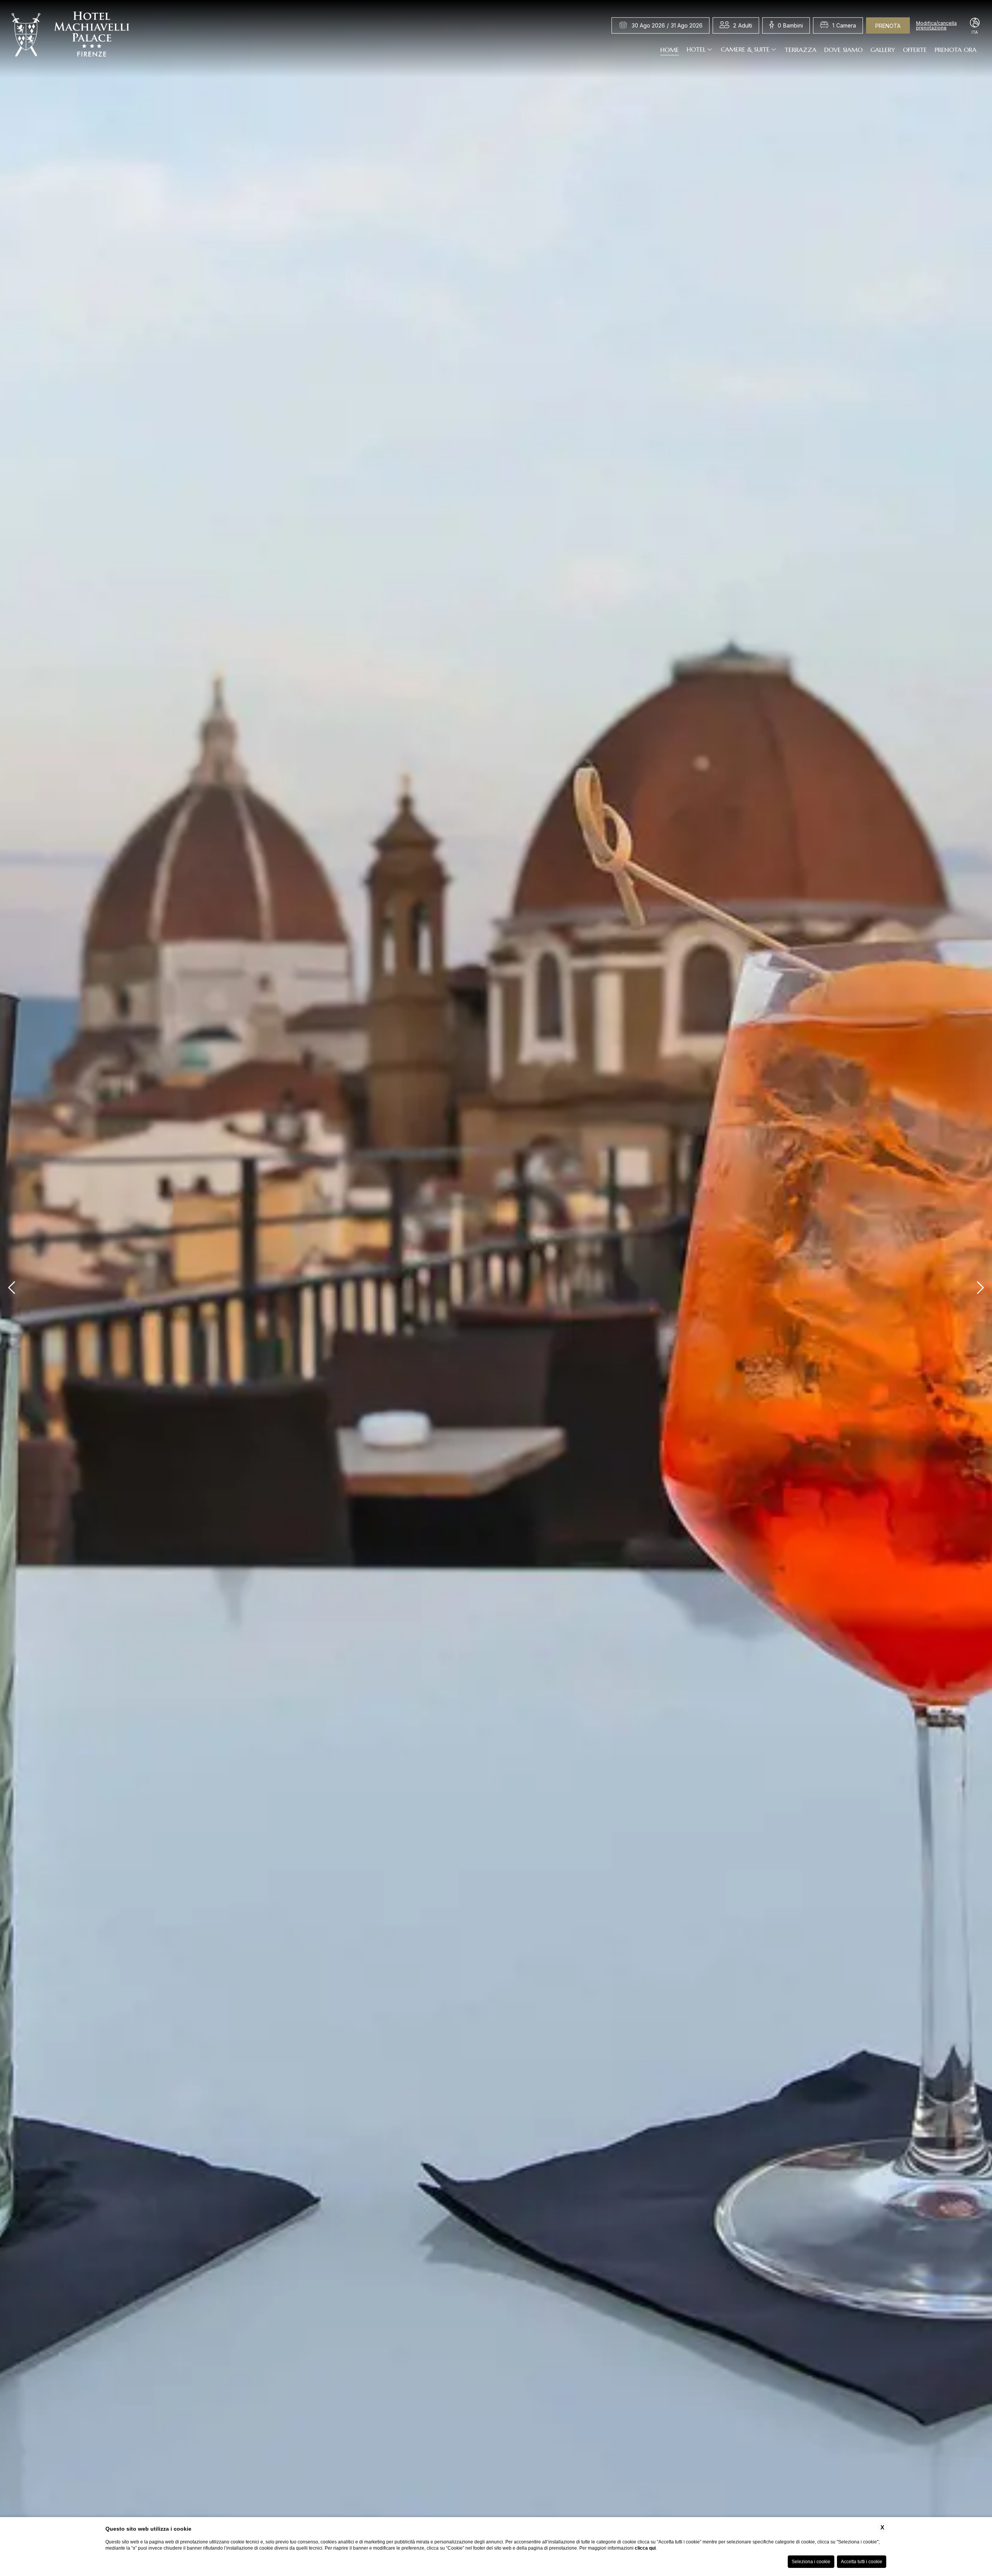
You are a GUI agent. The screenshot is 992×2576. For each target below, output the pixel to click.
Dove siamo (843, 49)
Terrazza (801, 49)
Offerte (915, 49)
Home (670, 49)
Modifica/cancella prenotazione (936, 26)
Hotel (696, 49)
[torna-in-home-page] (71, 36)
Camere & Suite (745, 49)
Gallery (883, 49)
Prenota (888, 26)
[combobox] (743, 26)
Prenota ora (956, 49)
